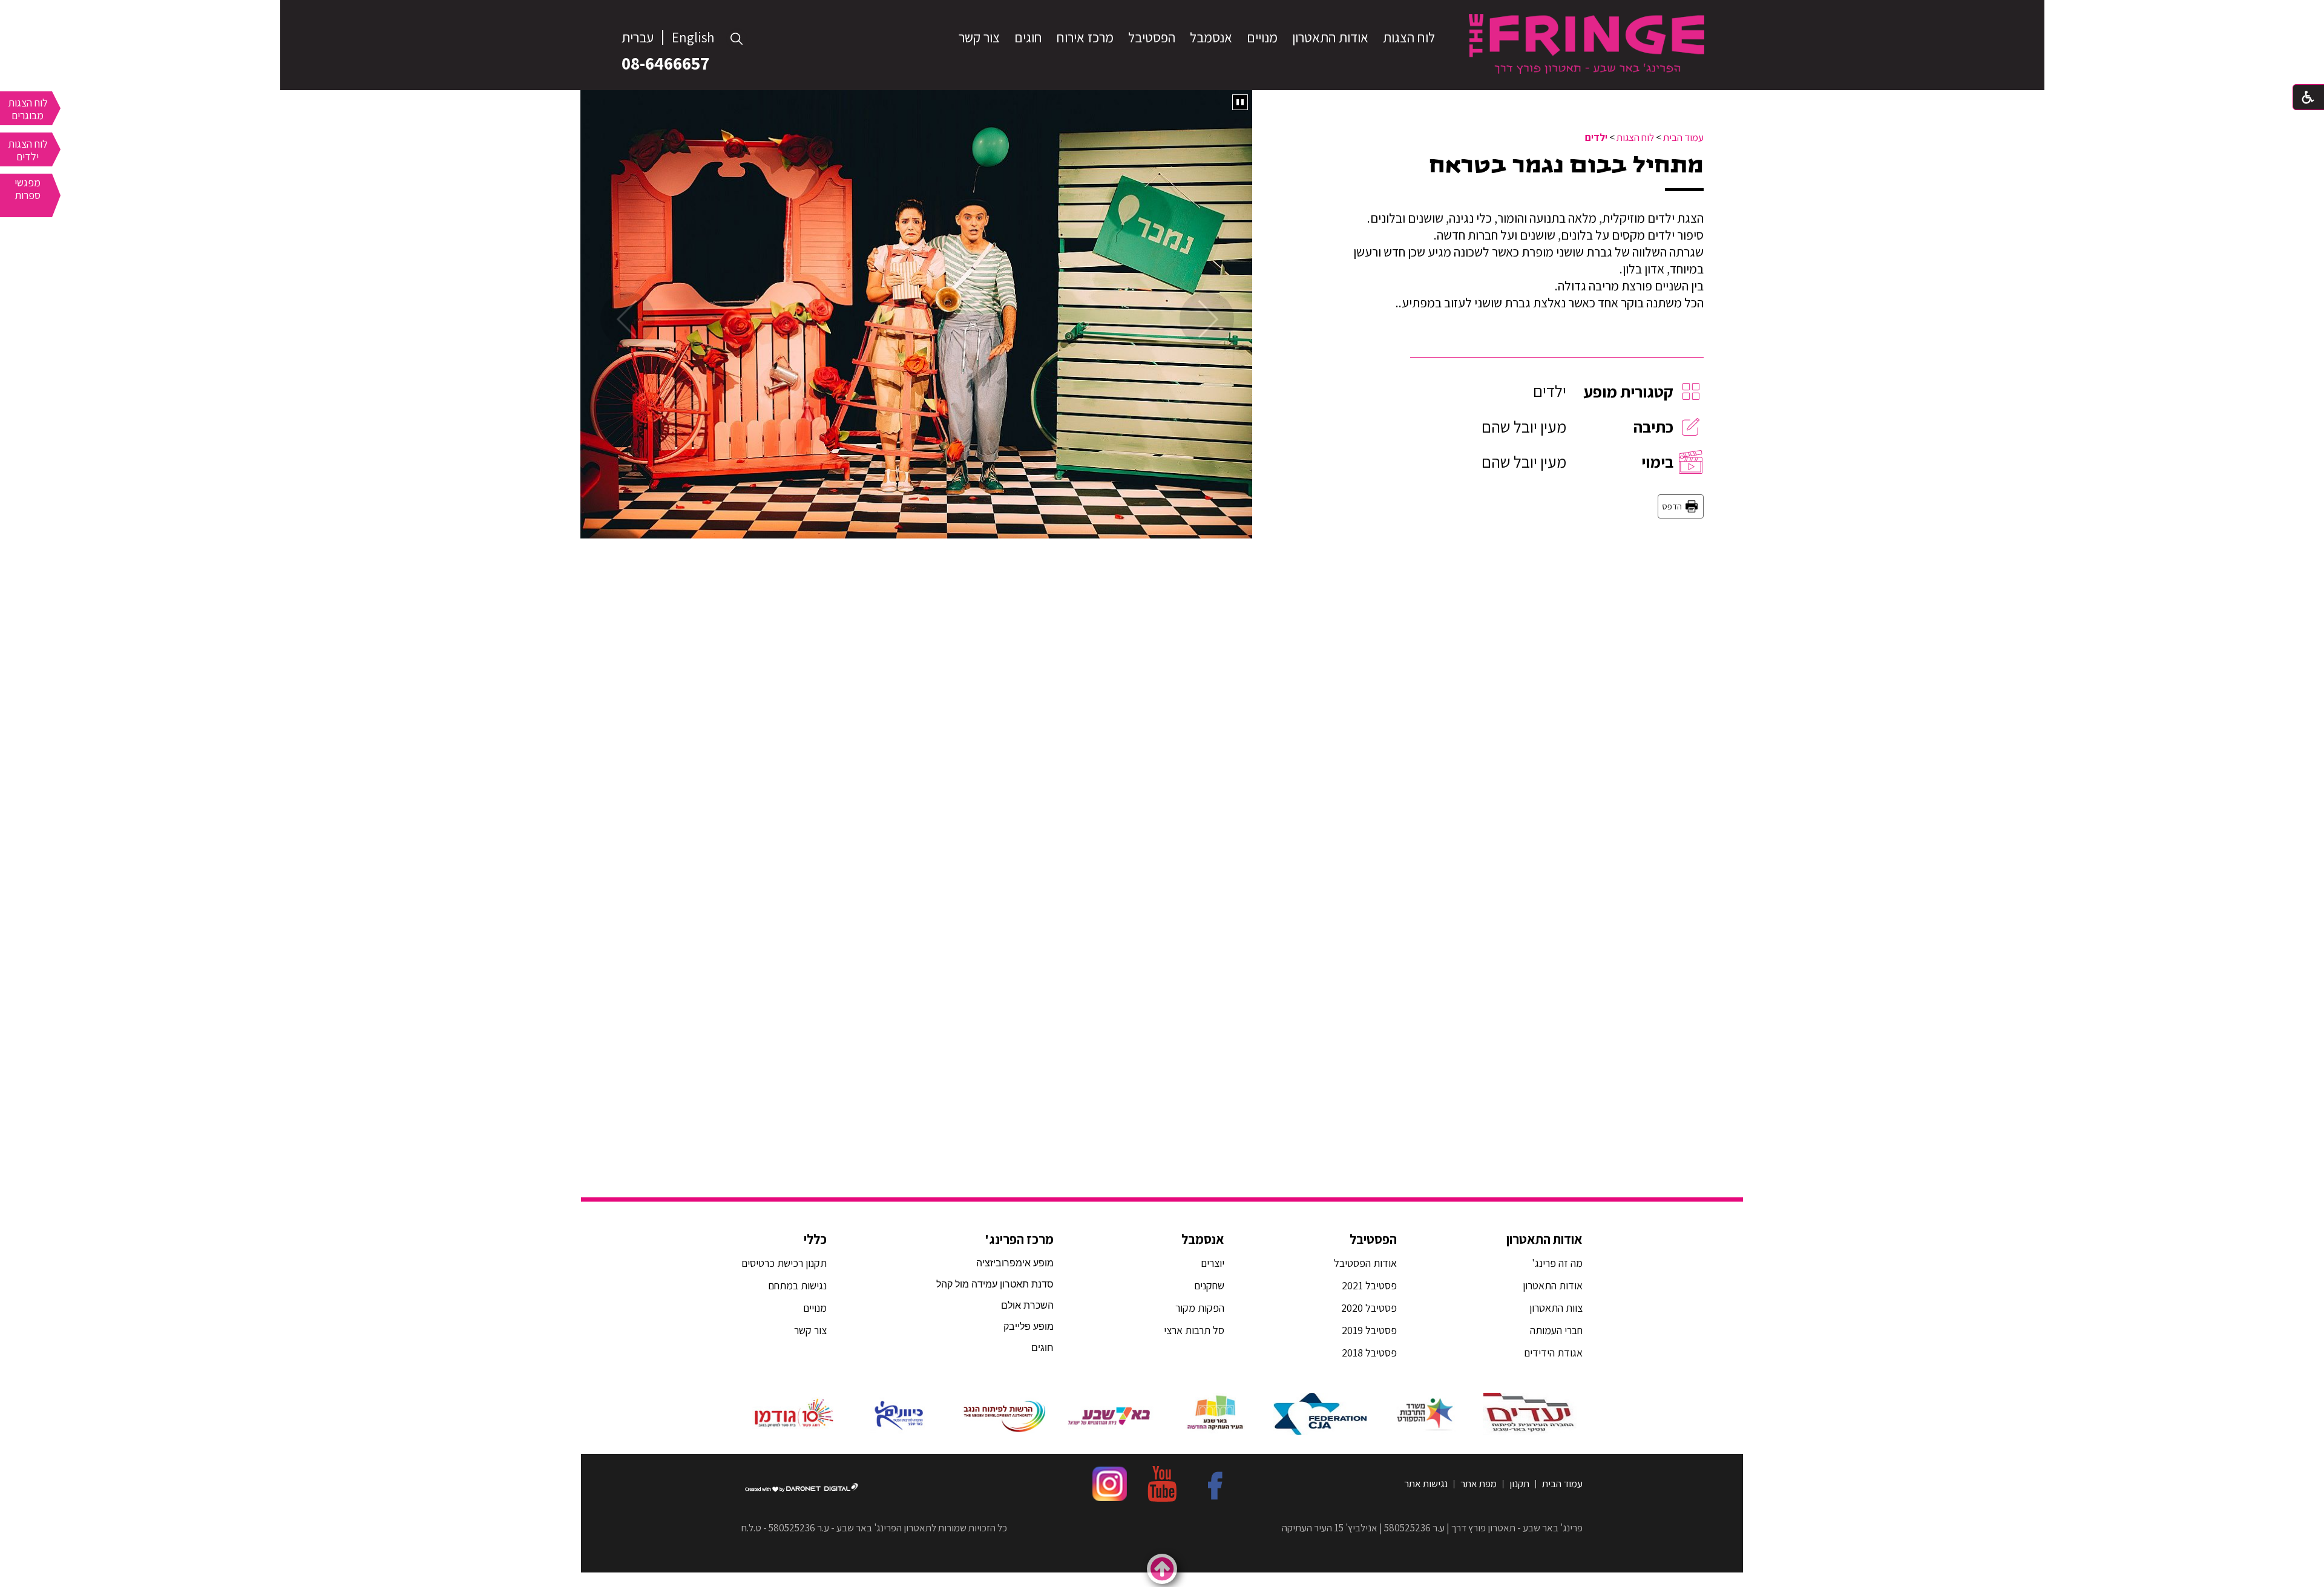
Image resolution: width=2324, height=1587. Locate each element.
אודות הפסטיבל (1365, 1263)
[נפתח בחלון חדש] (1530, 1414)
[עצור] (1240, 102)
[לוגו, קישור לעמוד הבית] (1587, 44)
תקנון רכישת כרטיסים (784, 1263)
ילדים (1596, 137)
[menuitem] (1409, 38)
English (693, 38)
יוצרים (1213, 1263)
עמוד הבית (1683, 137)
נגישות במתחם (795, 1285)
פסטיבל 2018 (1369, 1353)
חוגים (1028, 38)
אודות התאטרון (1330, 38)
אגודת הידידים (1553, 1353)
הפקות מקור (1200, 1308)
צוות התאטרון (1556, 1308)
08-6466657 (665, 63)
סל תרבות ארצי (1194, 1330)
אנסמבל (1211, 38)
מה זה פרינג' (1557, 1263)
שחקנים (1209, 1285)
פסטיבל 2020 (1369, 1308)
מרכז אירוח (1085, 38)
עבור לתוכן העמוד (1162, 12)
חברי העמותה (1556, 1330)
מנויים (1262, 38)
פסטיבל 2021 (1369, 1285)
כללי (815, 1239)
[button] (737, 39)
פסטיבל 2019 (1369, 1330)
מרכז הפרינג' (1019, 1239)
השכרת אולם (1027, 1305)
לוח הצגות (1409, 38)
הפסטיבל (1152, 38)
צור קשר (979, 38)
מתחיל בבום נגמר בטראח (1566, 165)
